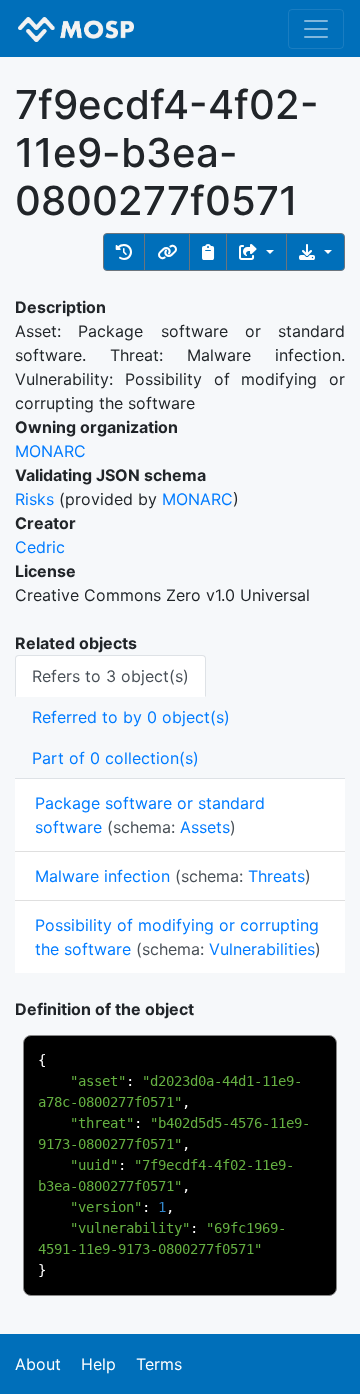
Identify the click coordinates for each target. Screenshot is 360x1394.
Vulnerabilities (262, 949)
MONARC (50, 451)
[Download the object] (315, 252)
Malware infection (102, 876)
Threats (276, 876)
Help (98, 1364)
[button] (124, 252)
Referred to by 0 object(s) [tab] (131, 717)
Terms (159, 1364)
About (38, 1364)
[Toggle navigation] (316, 29)
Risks (34, 499)
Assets (205, 827)
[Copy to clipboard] (208, 252)
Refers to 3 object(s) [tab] (110, 676)
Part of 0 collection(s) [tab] (115, 758)
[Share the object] (256, 252)
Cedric (40, 547)
